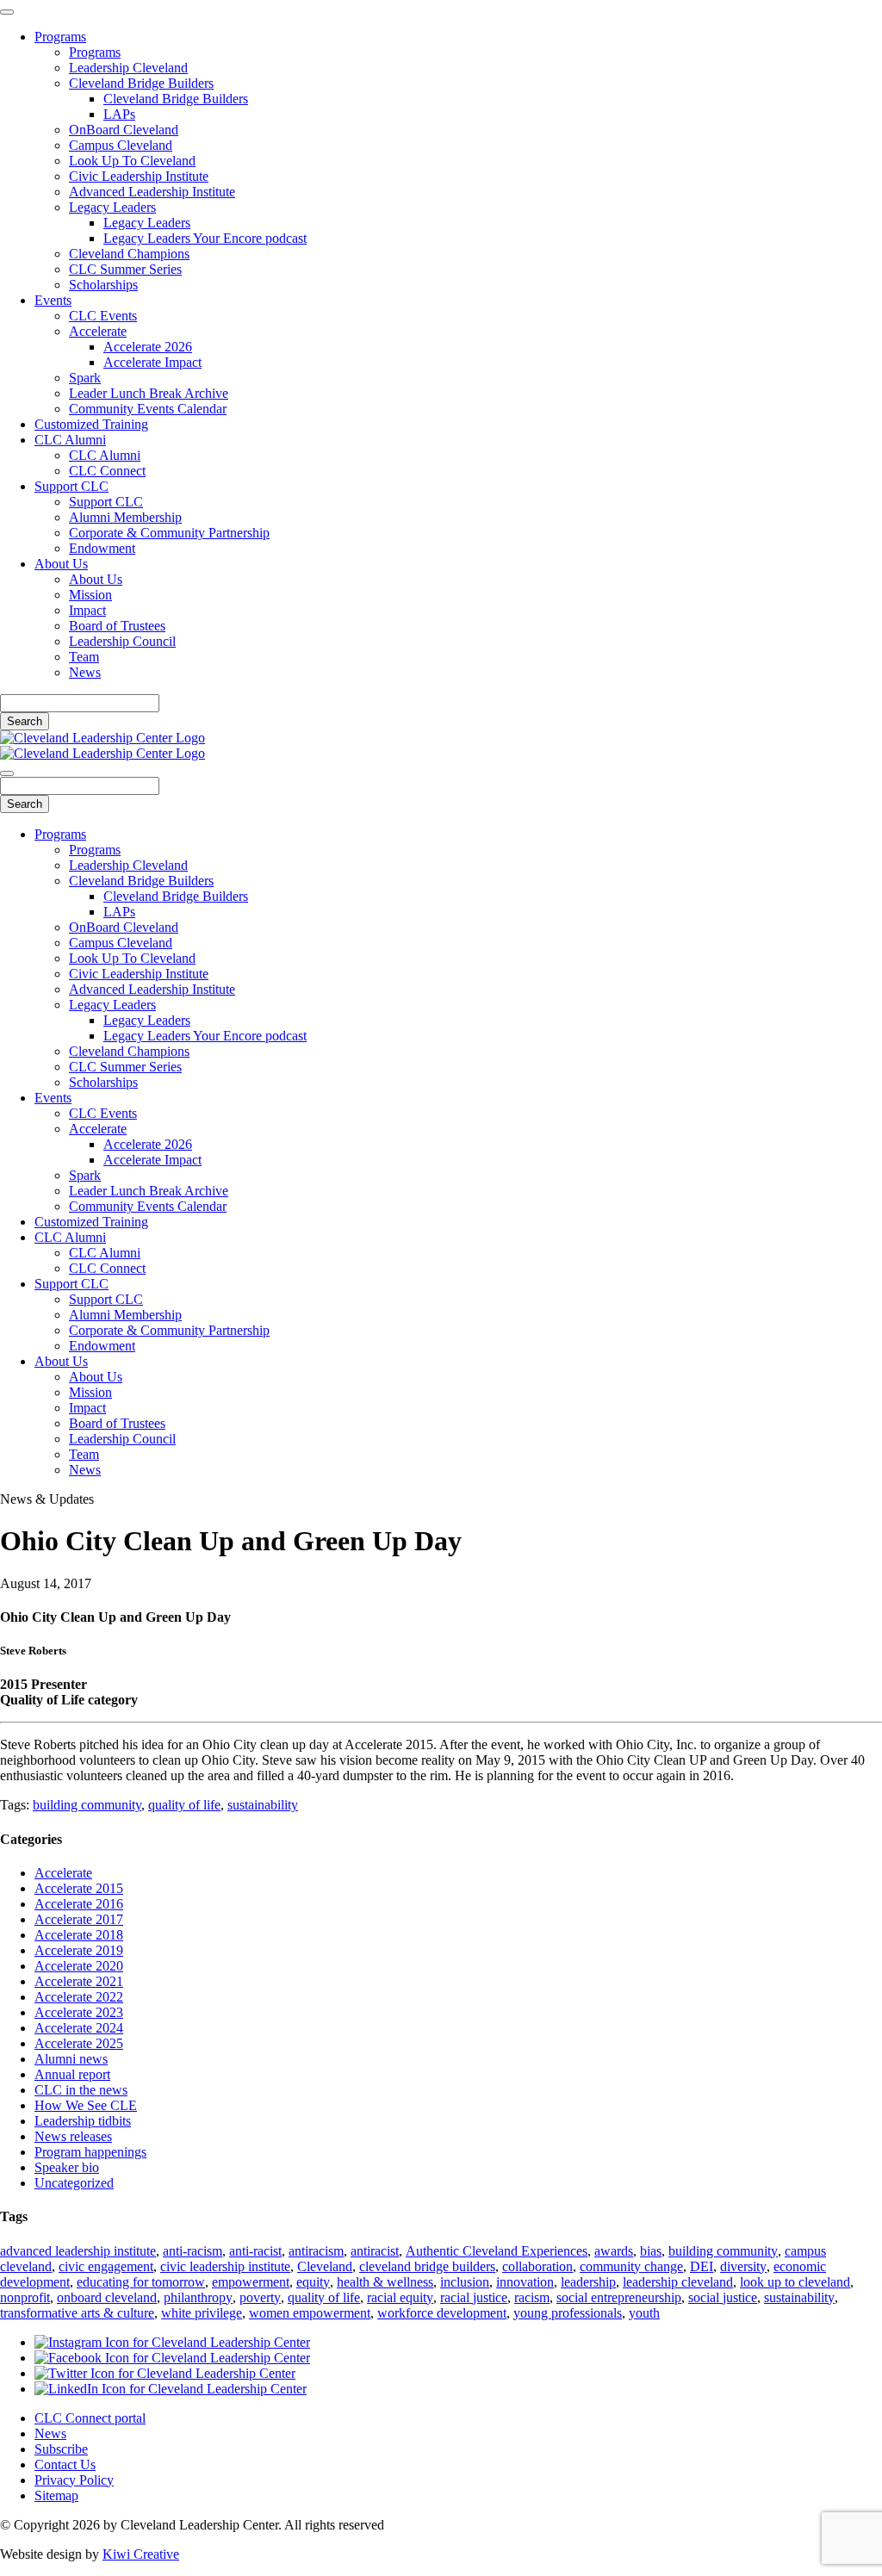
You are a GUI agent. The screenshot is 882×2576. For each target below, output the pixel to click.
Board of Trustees (117, 626)
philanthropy (198, 2297)
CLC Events (103, 316)
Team (84, 657)
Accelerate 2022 (79, 1997)
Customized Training (91, 424)
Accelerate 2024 (79, 2028)
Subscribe (61, 2449)
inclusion (465, 2282)
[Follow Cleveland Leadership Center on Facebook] (172, 2358)
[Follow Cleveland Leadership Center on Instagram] (172, 2342)
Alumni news (71, 2059)
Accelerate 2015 (79, 1888)
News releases (73, 2136)
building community (87, 1805)
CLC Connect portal (90, 2418)
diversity (743, 2266)
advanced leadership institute (78, 2251)
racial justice (474, 2297)
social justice (723, 2297)
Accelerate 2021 (79, 1981)
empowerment (251, 2282)
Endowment (102, 548)
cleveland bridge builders (427, 2266)
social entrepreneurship (619, 2297)
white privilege (202, 2313)
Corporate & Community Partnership (169, 533)
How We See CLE (86, 2105)
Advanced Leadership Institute (152, 192)
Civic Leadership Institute (139, 176)
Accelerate (98, 331)
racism (532, 2297)
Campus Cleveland (121, 145)
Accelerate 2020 (79, 1966)
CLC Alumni (70, 440)
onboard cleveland (107, 2297)
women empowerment (310, 2313)
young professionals (568, 2313)
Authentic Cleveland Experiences (497, 2251)
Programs (60, 37)
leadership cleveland (678, 2282)
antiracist (375, 2251)
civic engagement (106, 2266)
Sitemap (56, 2495)
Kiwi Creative (141, 2554)
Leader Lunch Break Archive (149, 393)
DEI (702, 2266)
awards (614, 2251)
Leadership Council (122, 641)
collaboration (537, 2266)
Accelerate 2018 (79, 1935)
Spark (85, 378)
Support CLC (71, 486)
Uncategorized (74, 2183)
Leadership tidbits (83, 2121)
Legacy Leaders (112, 207)
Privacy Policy (74, 2480)
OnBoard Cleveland (124, 130)
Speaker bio (67, 2167)
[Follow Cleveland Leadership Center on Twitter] (165, 2373)
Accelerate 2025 (79, 2043)
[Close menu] (7, 12)
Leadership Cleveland (128, 68)
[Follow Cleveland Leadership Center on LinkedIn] (171, 2389)
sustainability (263, 1805)
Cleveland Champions (129, 254)
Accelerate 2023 (79, 2012)
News (85, 672)
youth (644, 2313)
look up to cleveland (795, 2282)
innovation (525, 2282)
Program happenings (90, 2152)
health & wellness (385, 2282)
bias (651, 2251)
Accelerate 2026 (148, 347)
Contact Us (65, 2464)
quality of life (184, 1805)
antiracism (316, 2251)
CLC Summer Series (125, 269)
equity (313, 2282)
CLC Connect (107, 471)
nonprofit (25, 2297)
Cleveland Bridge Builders (141, 83)
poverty (260, 2297)
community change (631, 2266)
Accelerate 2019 (79, 1950)
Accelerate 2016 (79, 1904)
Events (53, 300)
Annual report (72, 2074)
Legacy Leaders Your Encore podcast (205, 238)
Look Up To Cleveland (132, 161)
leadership (588, 2282)
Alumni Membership (125, 517)
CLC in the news (81, 2090)
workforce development (442, 2313)
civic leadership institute (225, 2266)
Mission (90, 595)
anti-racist (255, 2251)
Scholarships (103, 285)
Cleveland (325, 2266)
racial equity (400, 2297)
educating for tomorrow (141, 2282)
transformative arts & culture (77, 2313)
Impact (87, 610)
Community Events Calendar (148, 409)
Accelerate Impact (152, 362)
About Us (61, 564)
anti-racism (193, 2251)
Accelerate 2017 (79, 1919)
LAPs (119, 114)
